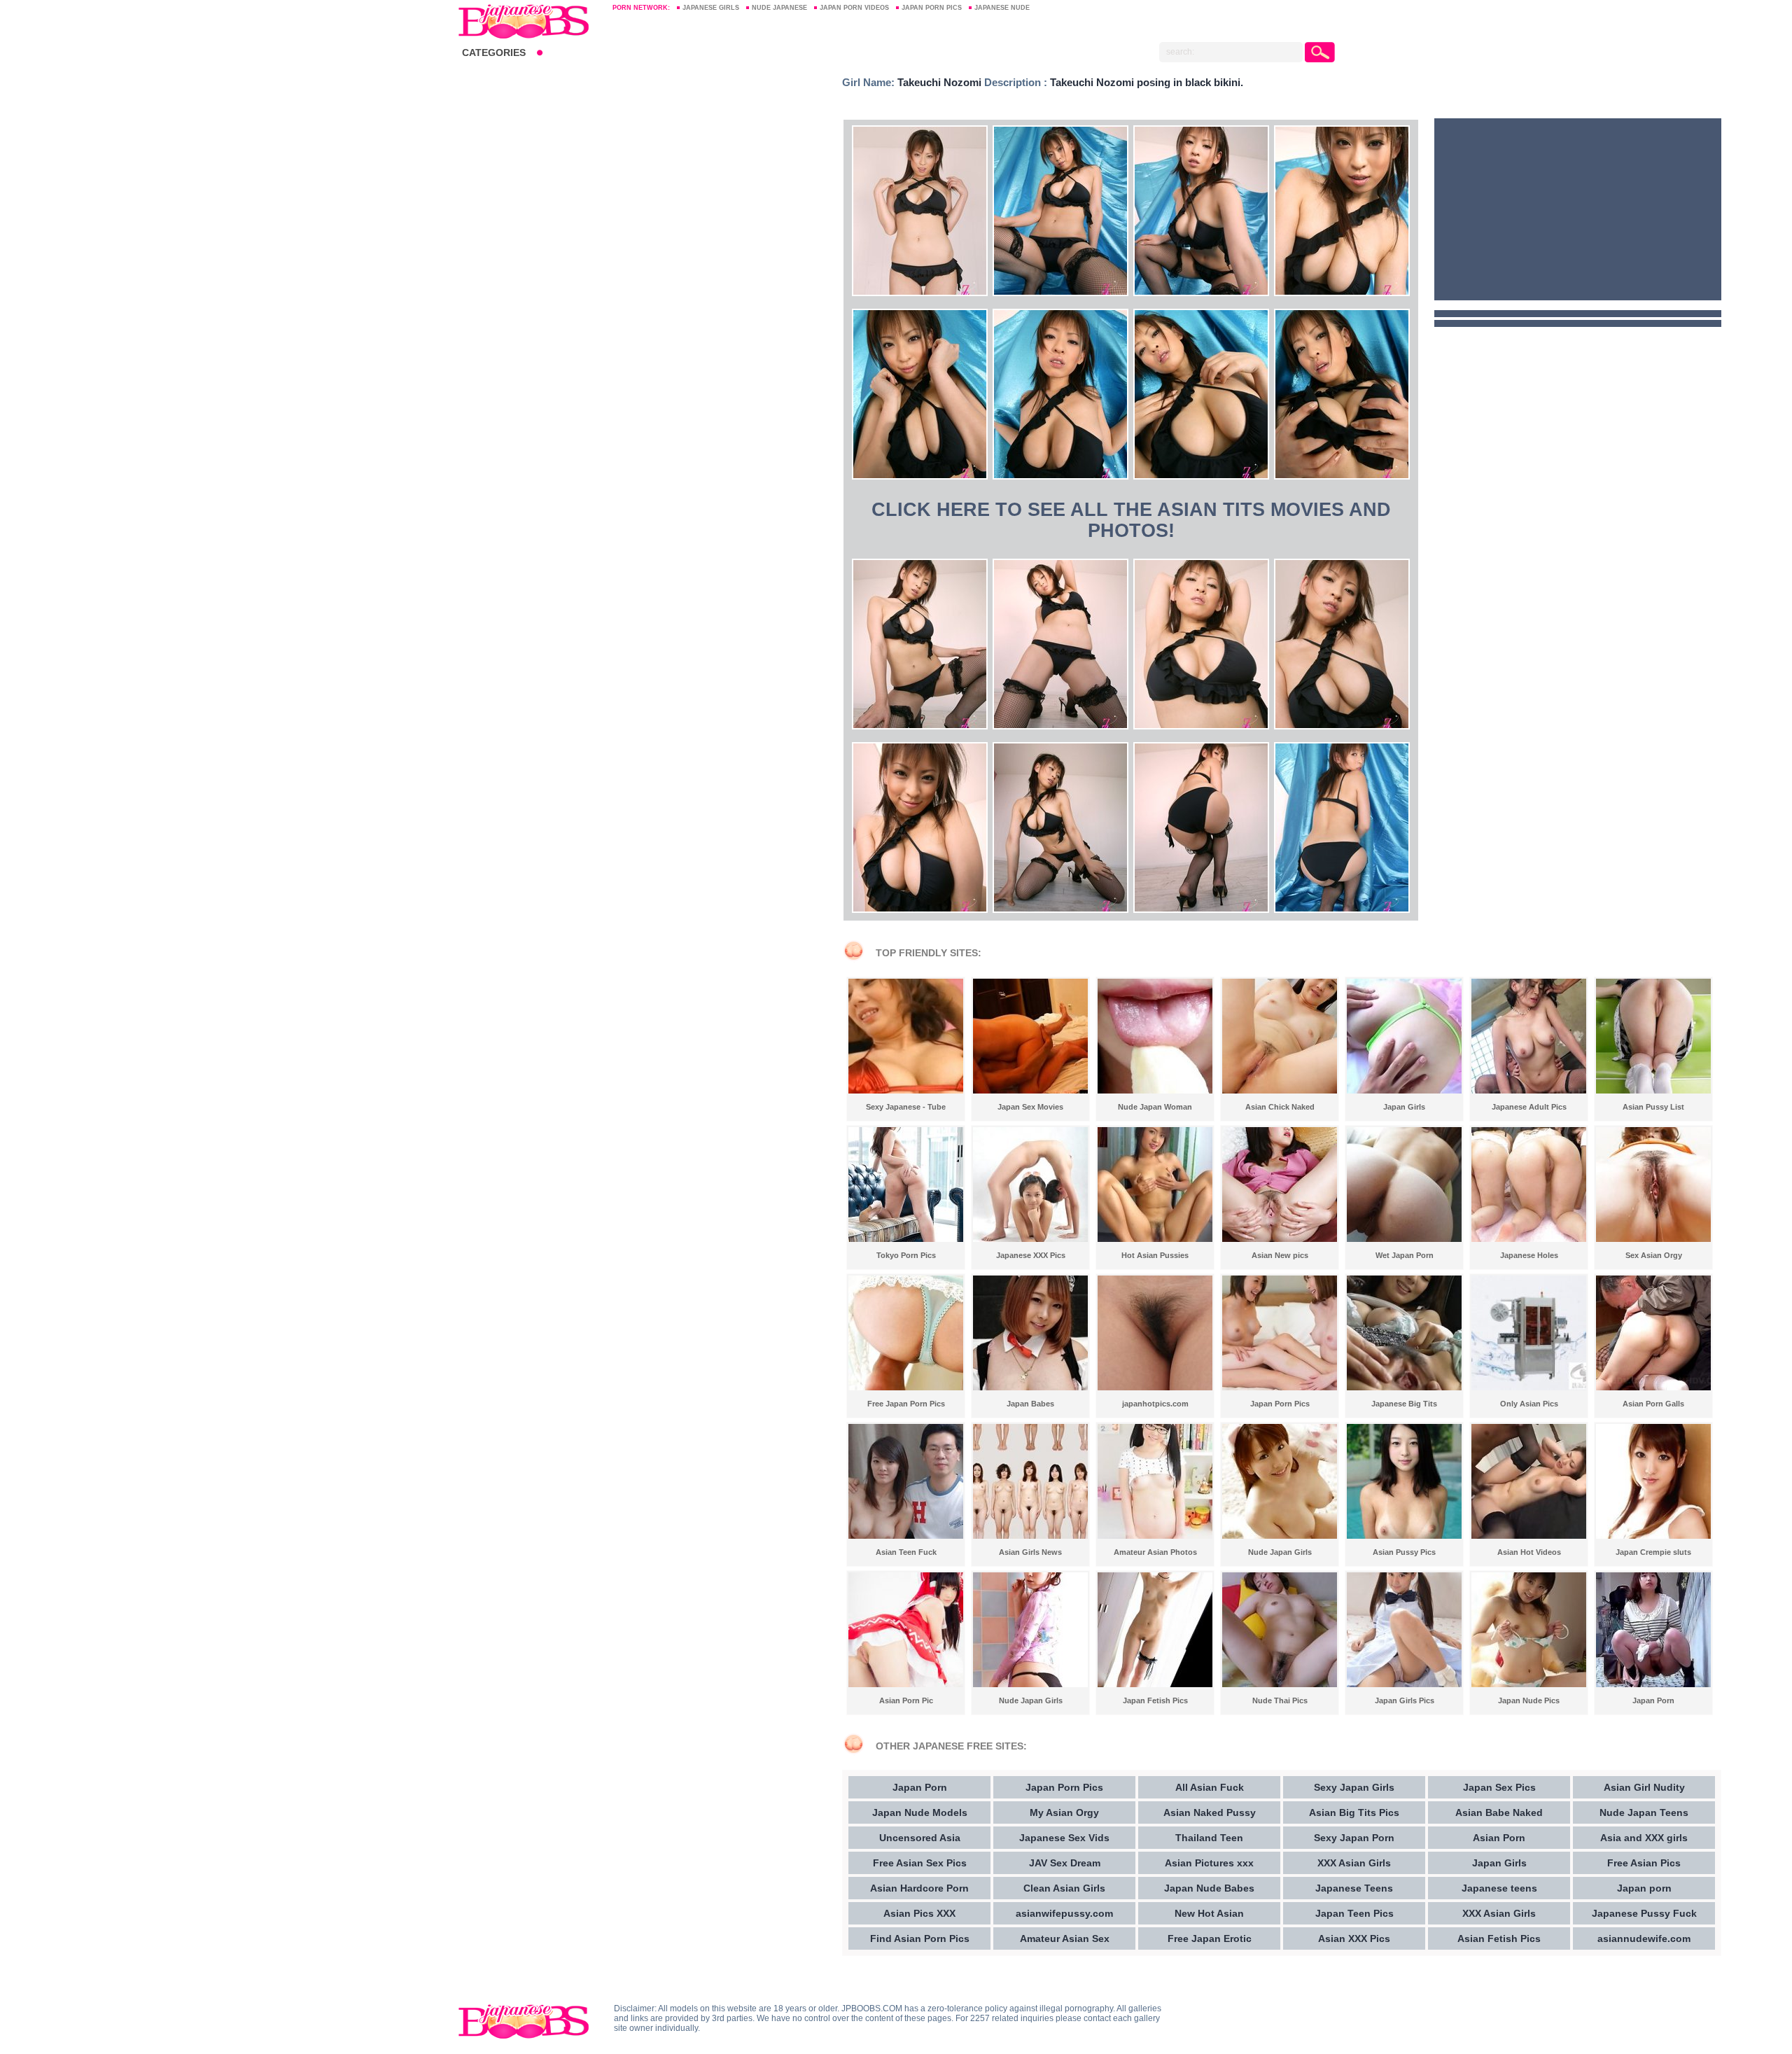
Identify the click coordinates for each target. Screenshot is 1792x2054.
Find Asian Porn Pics (920, 1938)
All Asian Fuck (1210, 1787)
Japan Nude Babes (1209, 1888)
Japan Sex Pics (1499, 1787)
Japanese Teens (1354, 1888)
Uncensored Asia (920, 1838)
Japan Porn (920, 1787)
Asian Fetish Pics (1499, 1938)
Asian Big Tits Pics (1354, 1812)
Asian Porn (1499, 1838)
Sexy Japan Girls (1354, 1787)
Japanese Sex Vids (1064, 1838)
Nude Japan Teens (1644, 1812)
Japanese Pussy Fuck (1644, 1913)
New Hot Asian (1209, 1913)
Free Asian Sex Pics (920, 1863)
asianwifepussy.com (1064, 1913)
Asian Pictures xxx (1209, 1863)
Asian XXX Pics (1354, 1938)
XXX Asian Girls (1354, 1863)
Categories (494, 53)
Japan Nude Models (920, 1812)
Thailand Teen (1209, 1838)
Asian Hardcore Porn (919, 1888)
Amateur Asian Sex (1065, 1938)
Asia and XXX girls (1644, 1838)
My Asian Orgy (1064, 1812)
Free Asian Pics (1644, 1863)
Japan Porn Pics (932, 8)
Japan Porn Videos (854, 8)
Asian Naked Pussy (1210, 1812)
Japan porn (1644, 1888)
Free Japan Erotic (1210, 1938)
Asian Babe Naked (1499, 1812)
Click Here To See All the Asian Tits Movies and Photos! (1131, 520)
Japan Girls (1499, 1863)
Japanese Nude (1002, 8)
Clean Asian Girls (1064, 1888)
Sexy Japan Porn (1354, 1838)
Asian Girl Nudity (1644, 1787)
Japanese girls (711, 8)
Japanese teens (1499, 1888)
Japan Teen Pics (1354, 1913)
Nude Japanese (779, 8)
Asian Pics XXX (919, 1913)
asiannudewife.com (1644, 1938)
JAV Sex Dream (1065, 1863)
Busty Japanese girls (528, 21)
